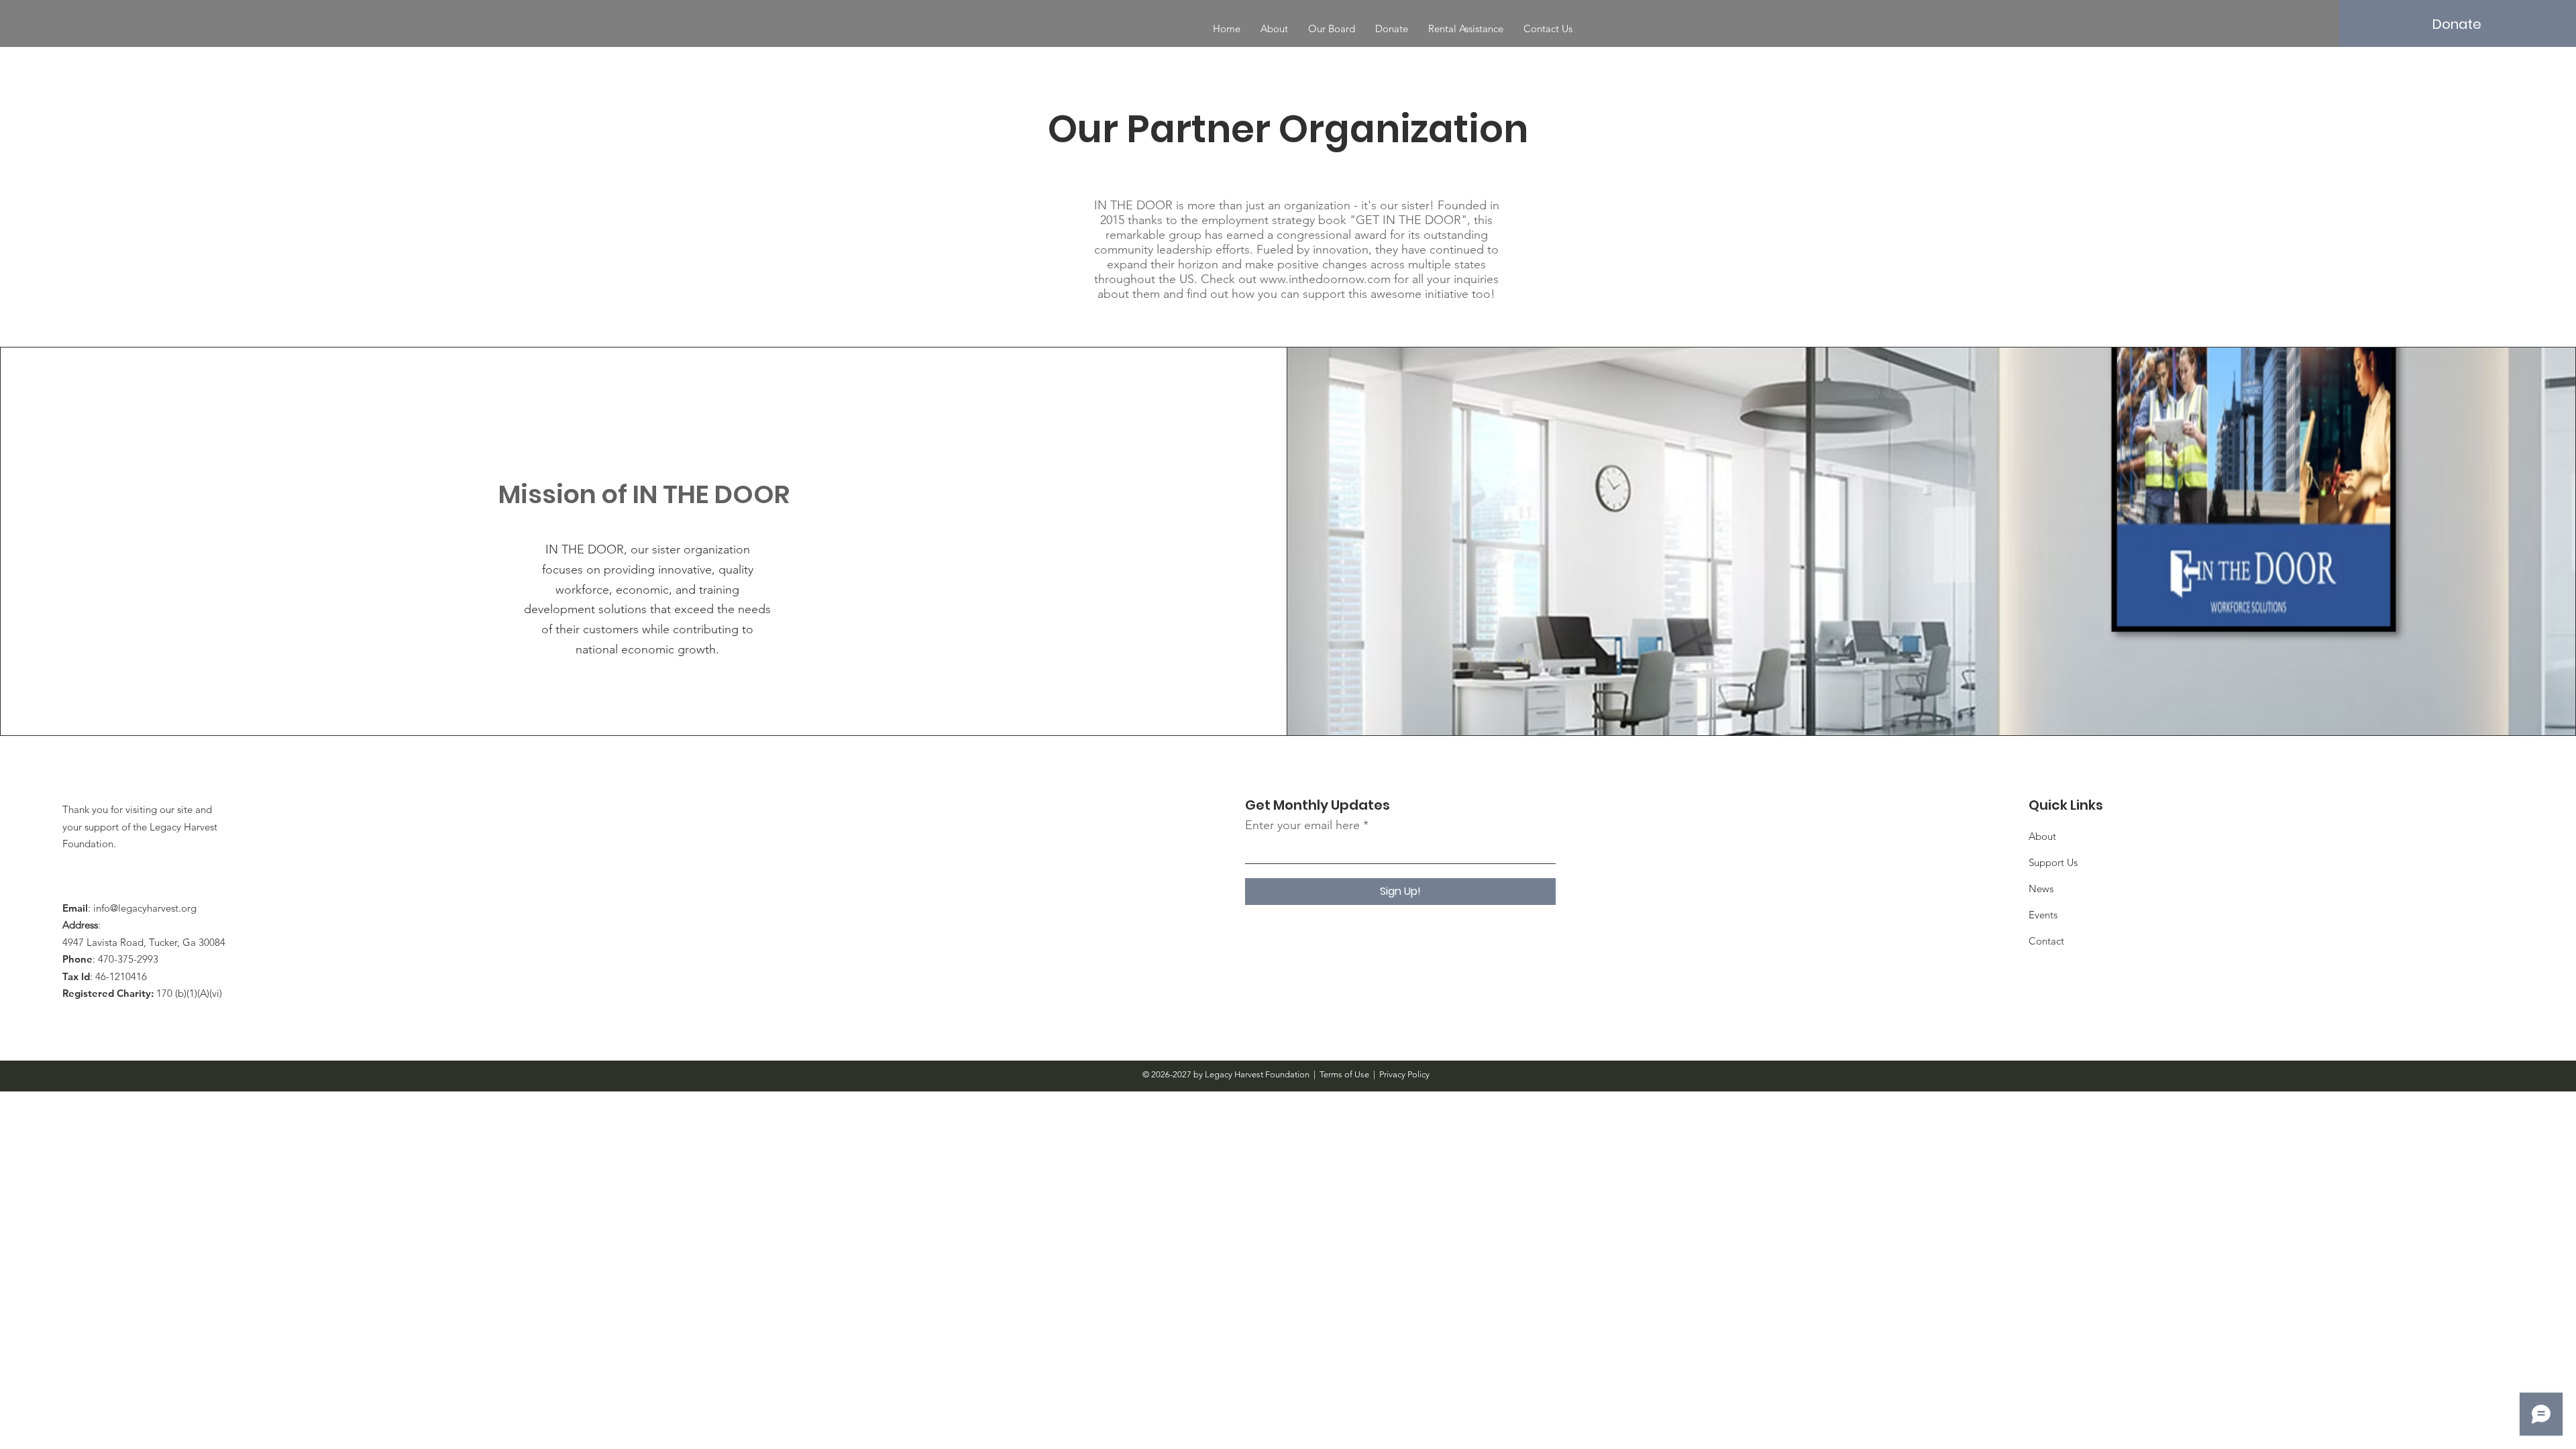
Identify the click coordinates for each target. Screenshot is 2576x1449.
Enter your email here (1302, 825)
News (2041, 889)
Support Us (2053, 862)
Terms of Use (1344, 1074)
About (2042, 836)
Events (2043, 915)
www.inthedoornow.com (1325, 279)
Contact (2046, 941)
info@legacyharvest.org (145, 908)
